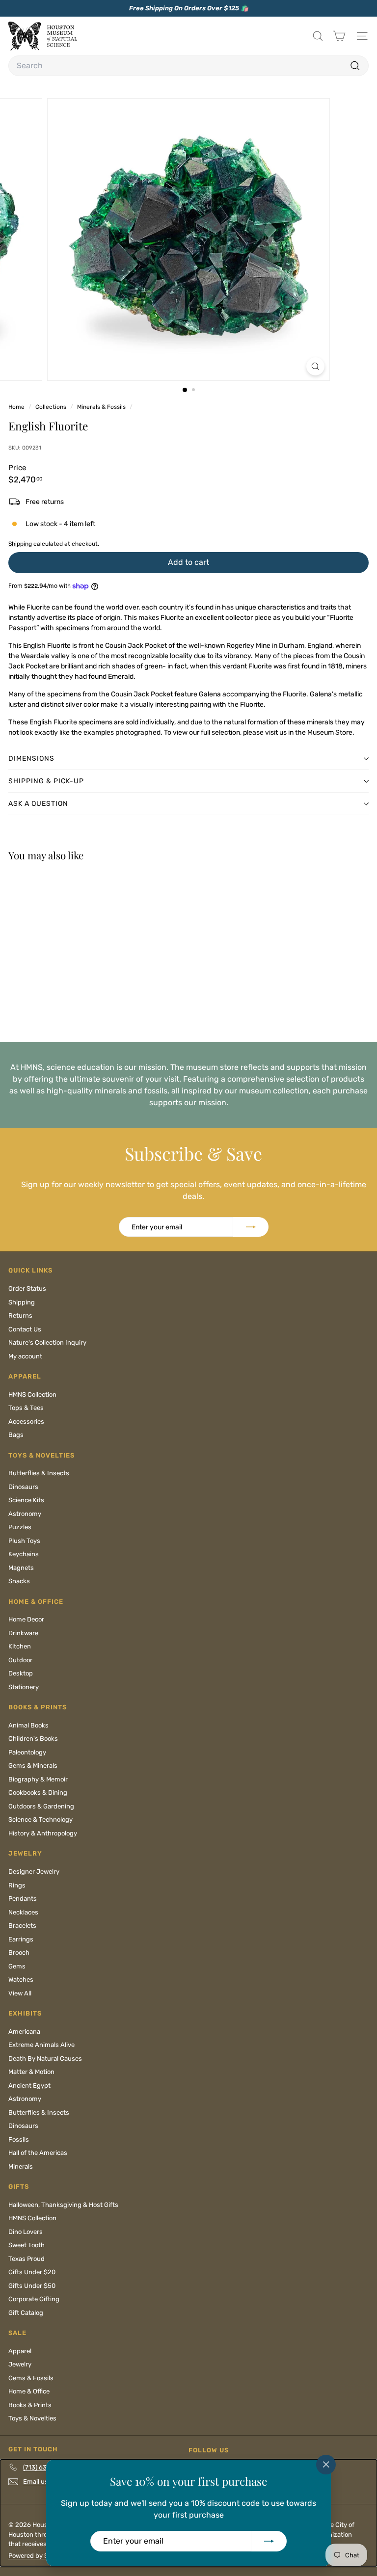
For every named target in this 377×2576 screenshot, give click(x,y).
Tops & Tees (26, 1408)
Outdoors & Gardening (41, 1806)
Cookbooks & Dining (38, 1793)
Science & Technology (40, 1819)
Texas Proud (27, 2259)
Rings (17, 1885)
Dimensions (31, 758)
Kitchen (20, 1646)
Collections (52, 407)
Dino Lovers (26, 2232)
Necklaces (23, 1912)
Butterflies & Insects (39, 1473)
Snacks (19, 1581)
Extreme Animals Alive (41, 2045)
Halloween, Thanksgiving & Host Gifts (63, 2205)
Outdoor (20, 1660)
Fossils (19, 2139)
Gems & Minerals (33, 1766)
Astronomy (25, 1514)
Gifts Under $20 (32, 2272)
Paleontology (27, 1752)
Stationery (24, 1687)
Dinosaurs (23, 1487)
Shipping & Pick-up (46, 781)
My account (25, 1356)
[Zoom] (315, 366)
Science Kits (26, 1500)
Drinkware (23, 1633)
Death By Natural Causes (45, 2058)
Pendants (23, 1899)
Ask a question (38, 804)
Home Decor (26, 1619)
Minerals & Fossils (101, 407)
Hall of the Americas (38, 2153)
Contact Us (25, 1329)
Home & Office (29, 2391)
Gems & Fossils (31, 2378)
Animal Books (28, 1725)
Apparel (20, 2351)
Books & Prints (30, 2405)
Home (17, 407)
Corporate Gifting (34, 2299)
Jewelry (20, 2364)
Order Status (27, 1288)
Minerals (21, 2166)
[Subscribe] (269, 2541)
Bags (16, 1435)
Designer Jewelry (34, 1872)
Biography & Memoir (38, 1779)
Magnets (21, 1568)
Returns (20, 1315)
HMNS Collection (32, 1394)
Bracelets (22, 1925)
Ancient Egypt (29, 2085)
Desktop (21, 1673)
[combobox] (188, 66)
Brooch (19, 1952)
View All (20, 1993)
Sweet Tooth (27, 2245)
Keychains (24, 1554)
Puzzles (20, 1527)
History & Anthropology (43, 1833)
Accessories (26, 1421)
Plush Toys (24, 1541)
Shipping (20, 544)
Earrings (21, 1939)
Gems (17, 1966)
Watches (21, 1979)
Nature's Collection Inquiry (47, 1342)
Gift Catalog (26, 2313)
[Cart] (339, 36)
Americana (24, 2032)
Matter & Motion (31, 2072)
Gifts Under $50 (32, 2286)
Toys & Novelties (32, 2418)
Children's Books (33, 1739)
